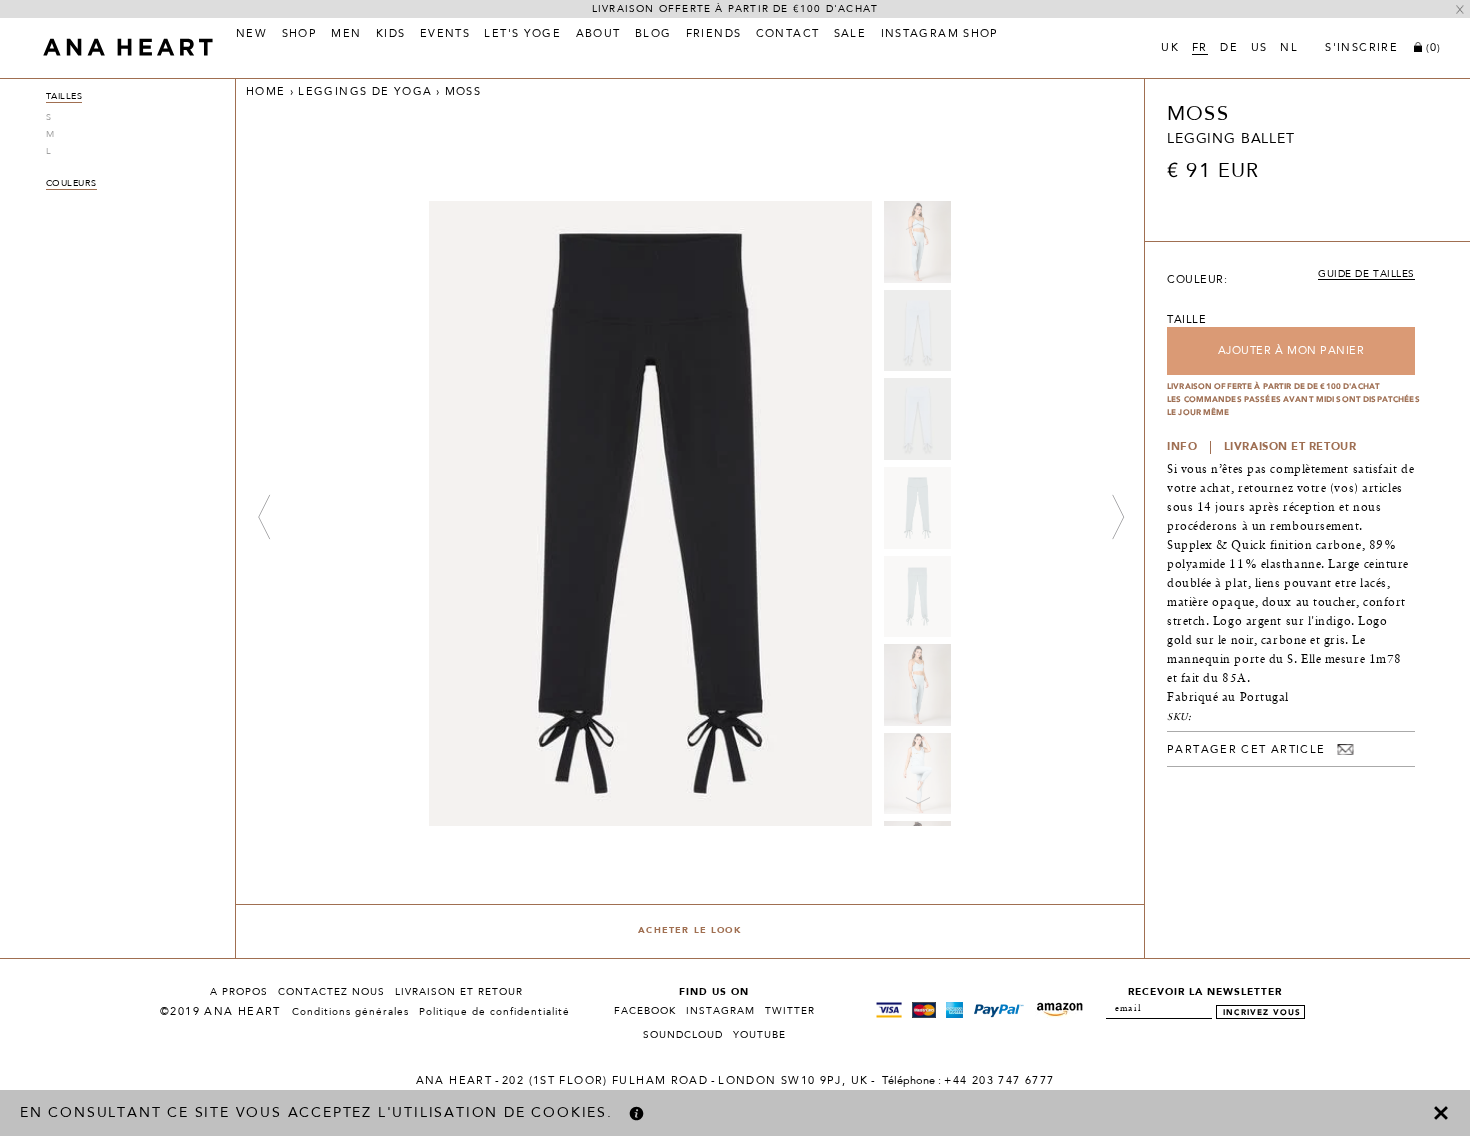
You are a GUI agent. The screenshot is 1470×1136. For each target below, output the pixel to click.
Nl (1289, 49)
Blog (653, 35)
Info (1182, 447)
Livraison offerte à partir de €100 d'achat (735, 9)
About (598, 35)
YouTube (759, 1035)
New (251, 35)
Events (445, 35)
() (1433, 48)
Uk (1170, 49)
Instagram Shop (940, 35)
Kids (391, 35)
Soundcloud (683, 1035)
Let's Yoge (522, 35)
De (1229, 49)
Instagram (720, 1011)
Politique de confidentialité (494, 1012)
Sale (850, 35)
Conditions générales (350, 1012)
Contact (788, 35)
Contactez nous (331, 992)
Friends (714, 35)
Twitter (790, 1011)
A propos (239, 992)
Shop (300, 35)
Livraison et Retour (459, 992)
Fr (1200, 49)
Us (1259, 49)
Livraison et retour (1290, 447)
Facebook (645, 1011)
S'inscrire (1361, 49)
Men (346, 35)
